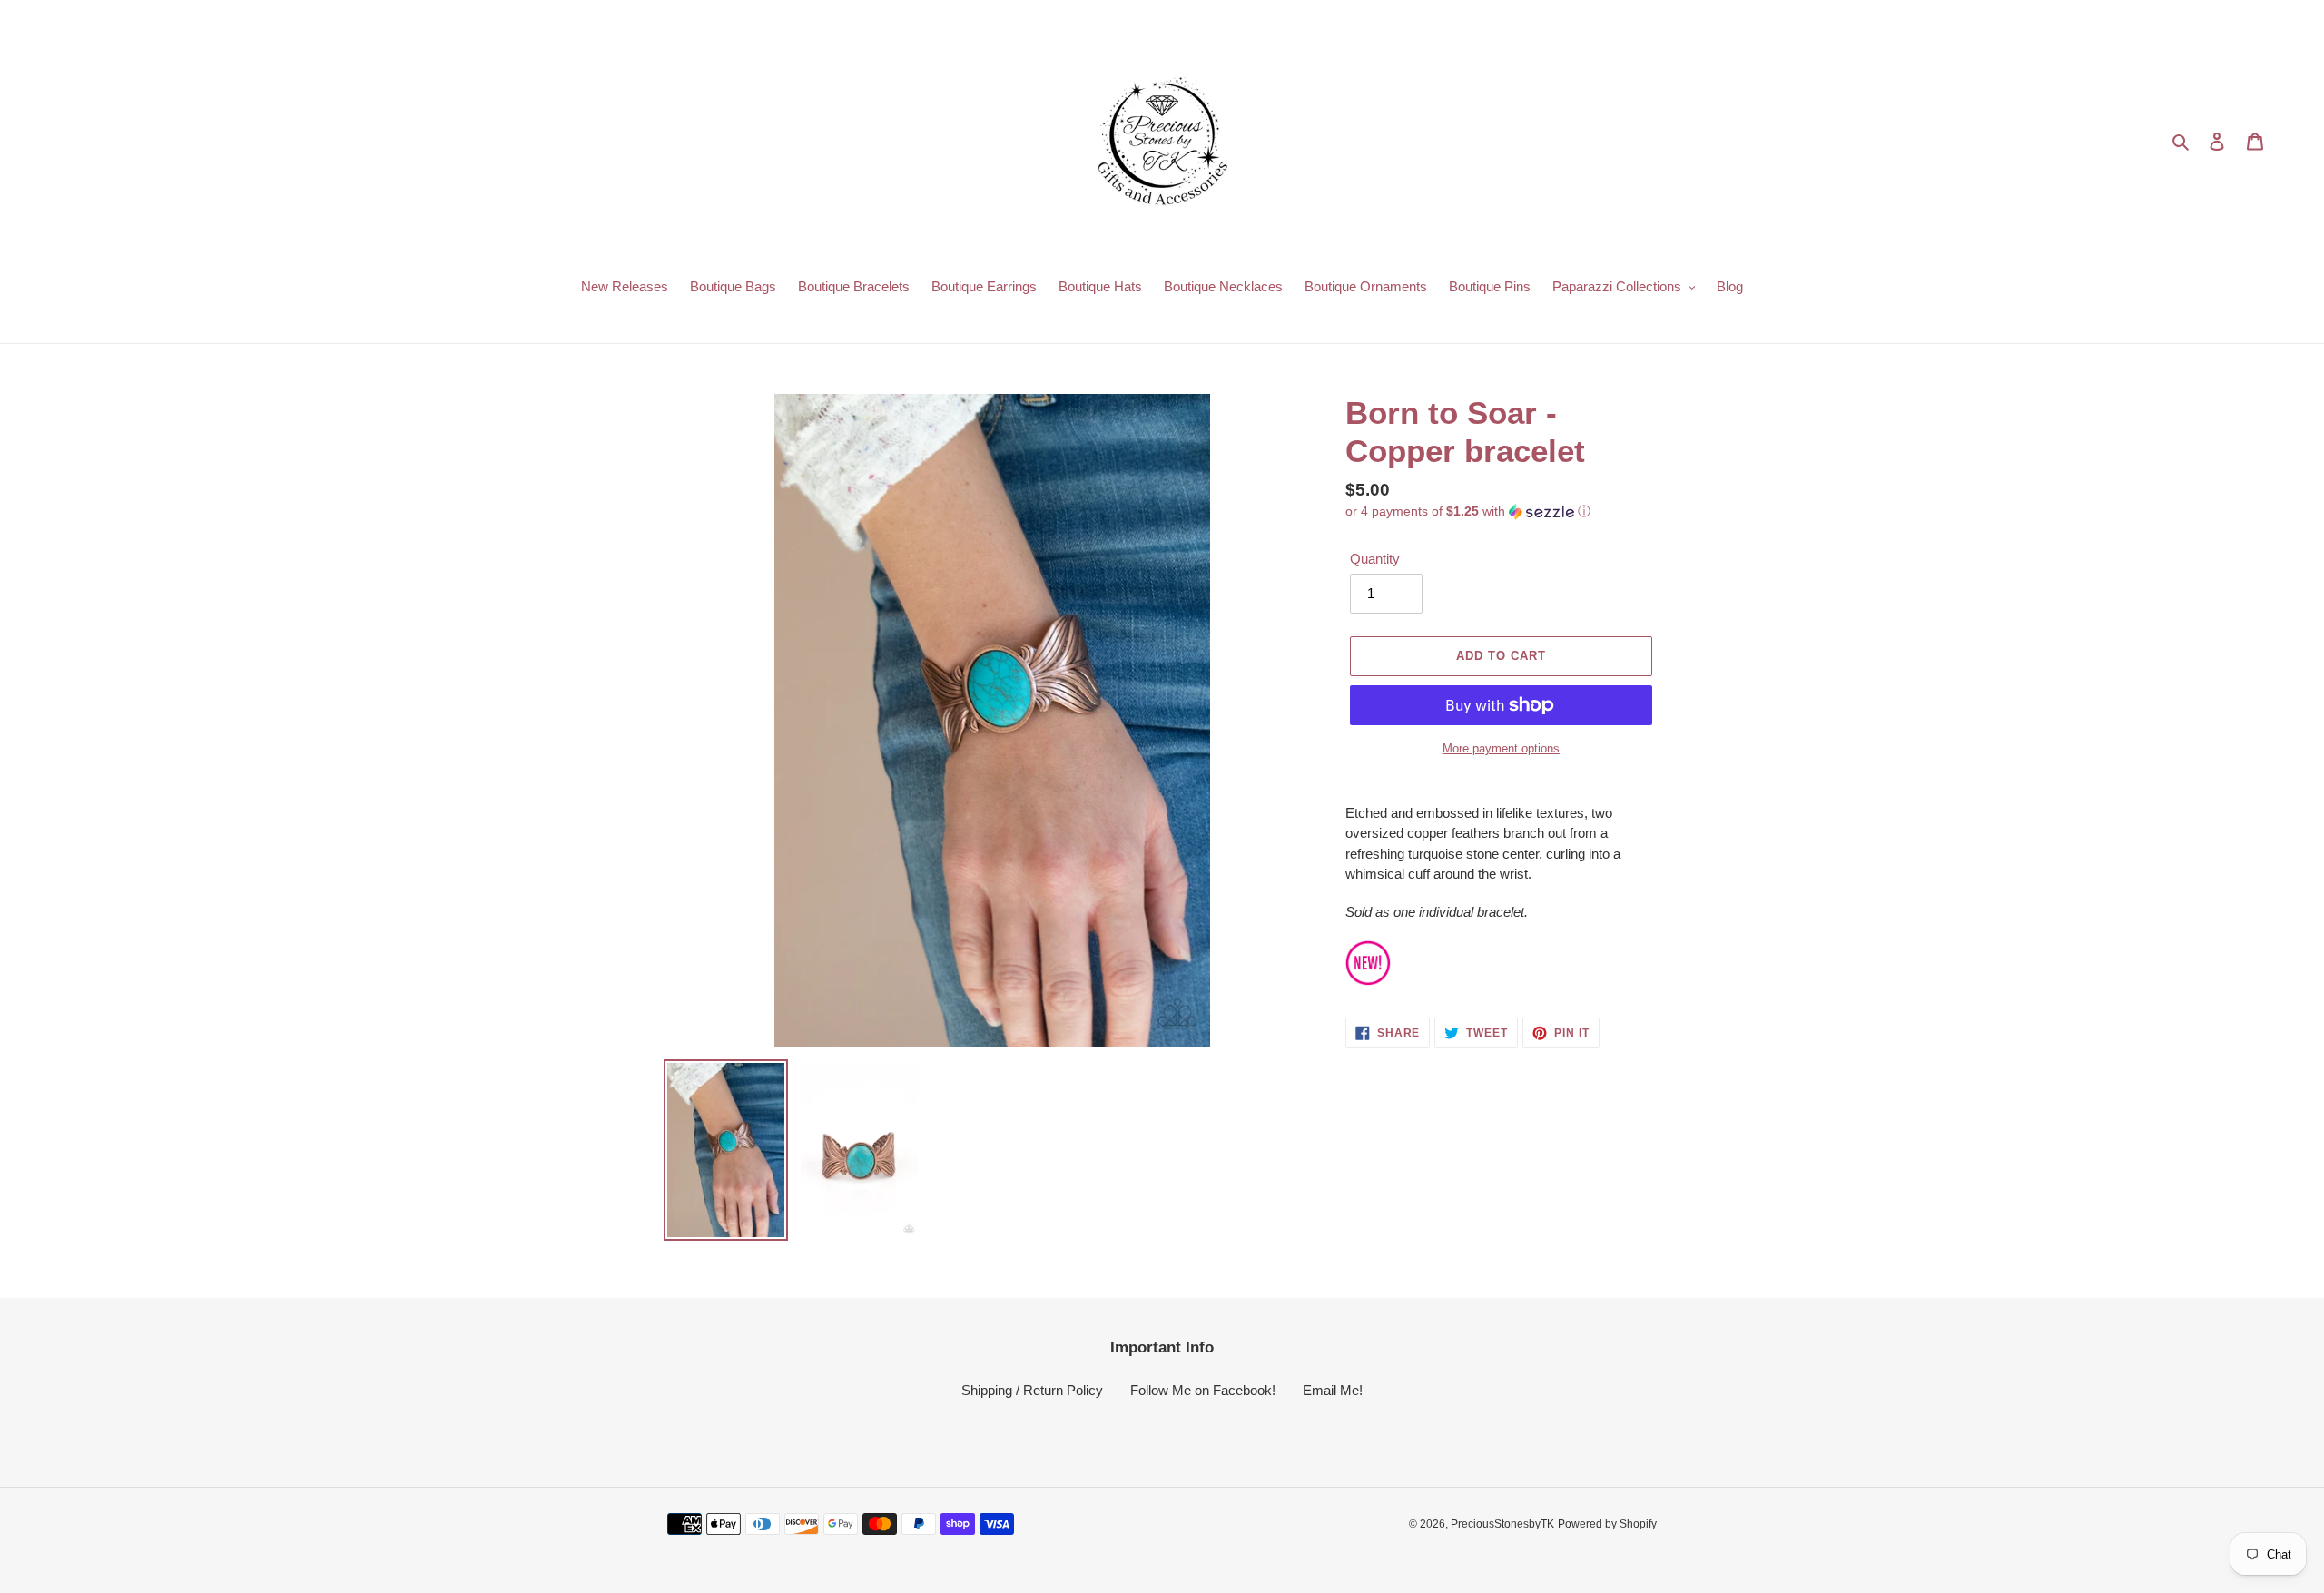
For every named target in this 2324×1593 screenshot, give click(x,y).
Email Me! (1333, 1390)
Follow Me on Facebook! (1203, 1390)
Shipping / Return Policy (1032, 1390)
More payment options (1501, 748)
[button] (1468, 511)
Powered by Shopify (1607, 1524)
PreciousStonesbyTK (1502, 1524)
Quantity (1375, 559)
